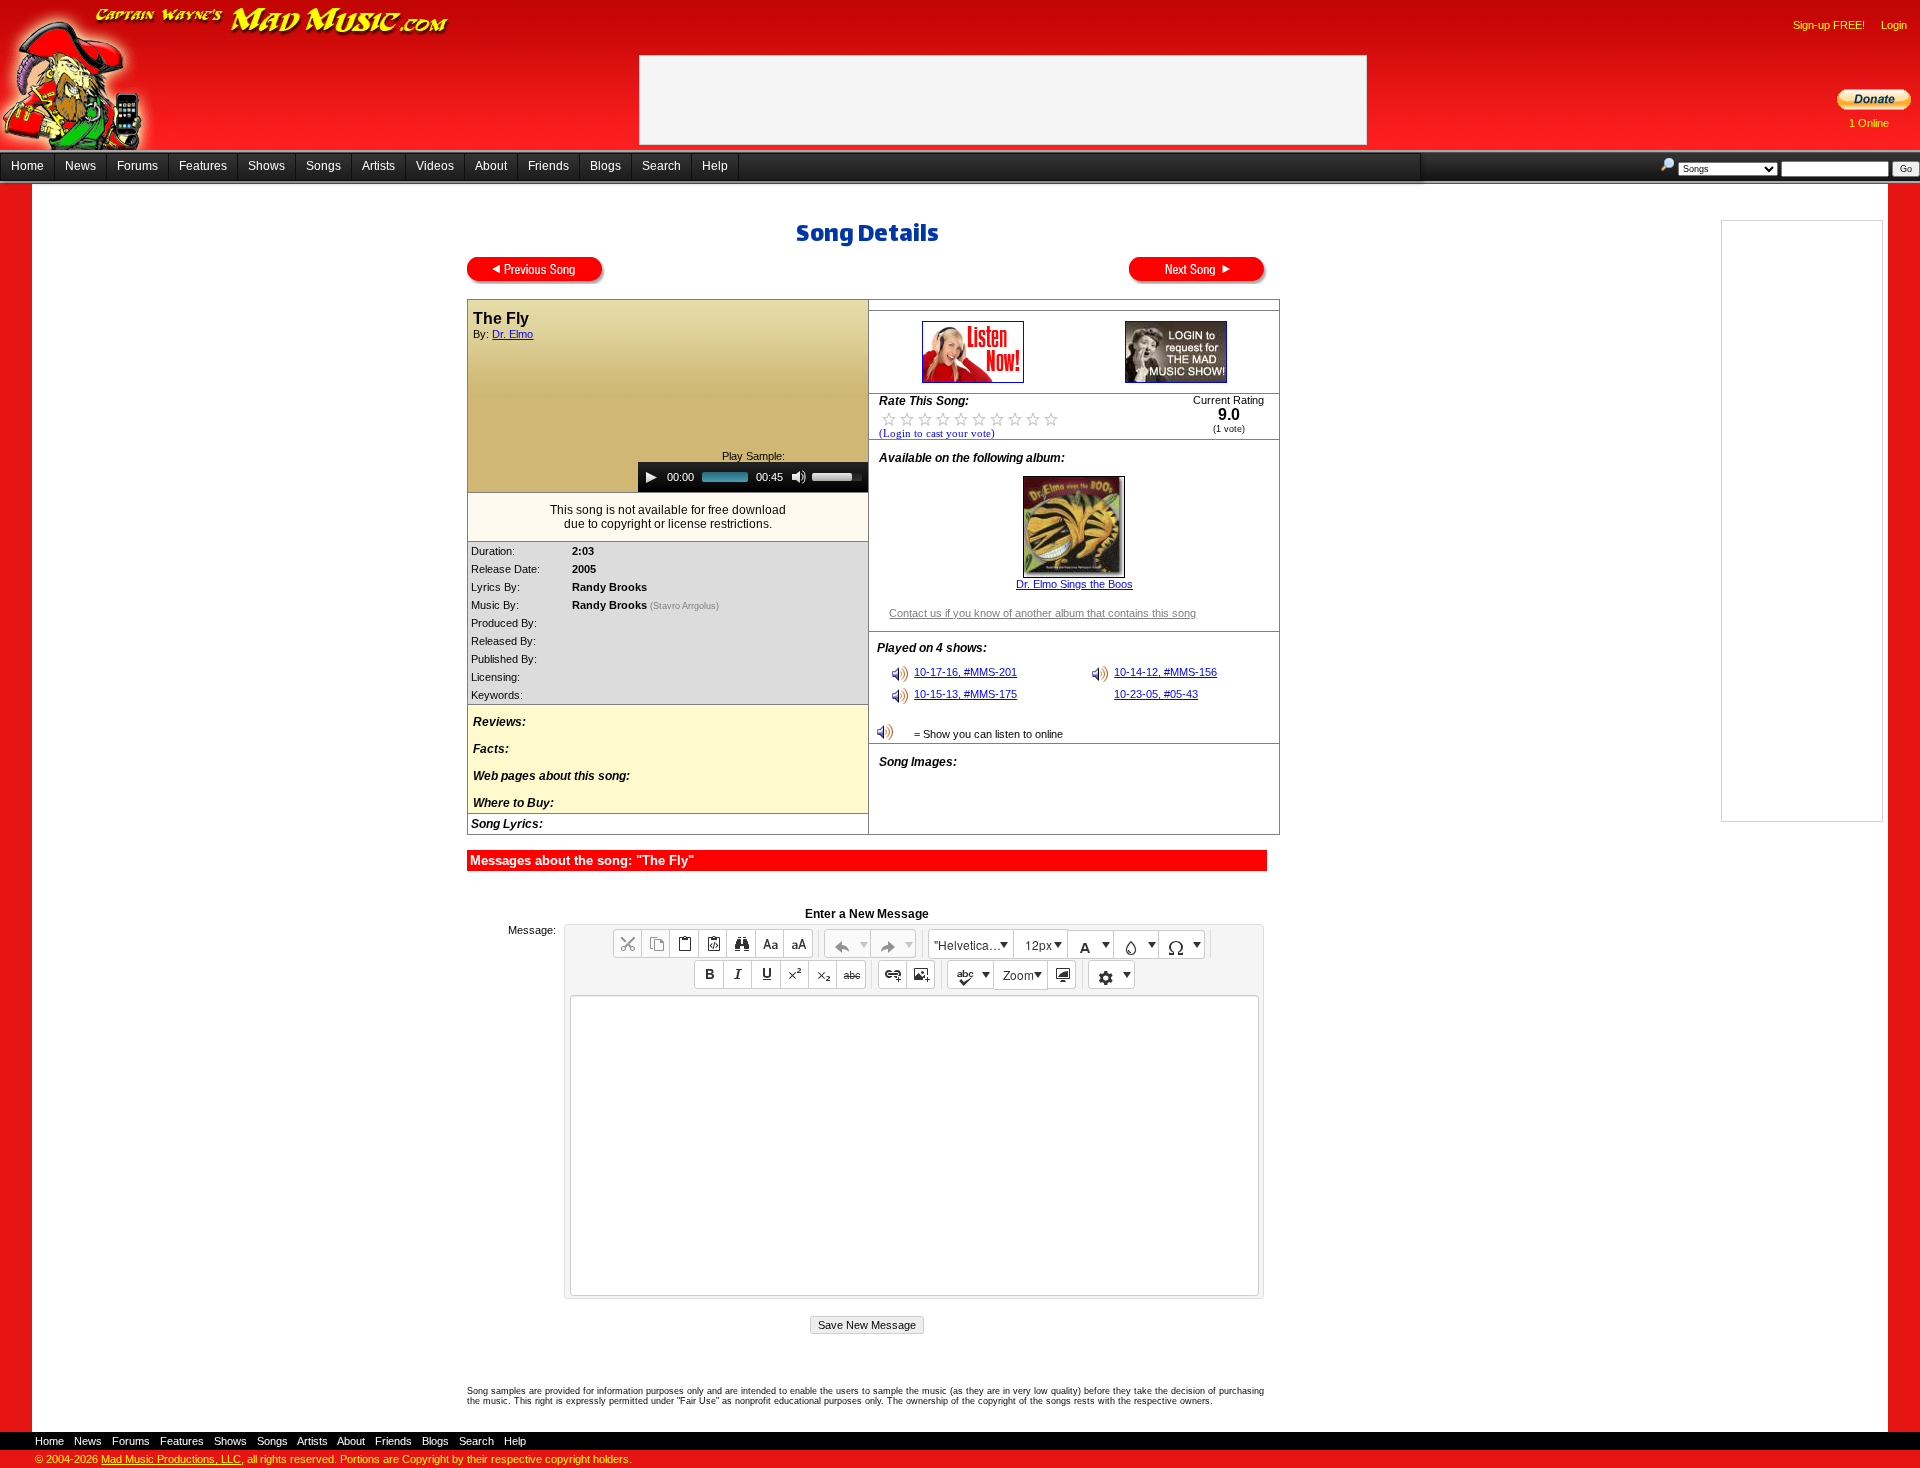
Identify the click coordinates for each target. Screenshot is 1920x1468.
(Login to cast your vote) (937, 433)
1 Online (1869, 123)
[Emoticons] (1111, 974)
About (491, 166)
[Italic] (737, 974)
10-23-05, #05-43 (1156, 694)
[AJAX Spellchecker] (970, 974)
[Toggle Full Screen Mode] (1061, 974)
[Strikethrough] (850, 974)
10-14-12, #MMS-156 (1165, 672)
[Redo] (893, 943)
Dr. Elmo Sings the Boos (1074, 584)
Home (27, 166)
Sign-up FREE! (1829, 25)
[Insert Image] (920, 974)
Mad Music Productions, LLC (171, 1459)
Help (715, 166)
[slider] (840, 475)
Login (1894, 25)
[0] (889, 418)
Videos (435, 166)
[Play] (651, 477)
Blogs (605, 166)
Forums (137, 166)
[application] (753, 477)
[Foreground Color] (1090, 944)
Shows (266, 166)
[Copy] (655, 943)
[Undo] (847, 943)
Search (661, 166)
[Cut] (627, 943)
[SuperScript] (794, 974)
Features (203, 166)
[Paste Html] (712, 943)
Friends (548, 166)
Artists (378, 166)
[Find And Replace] (740, 943)
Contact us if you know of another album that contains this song (1042, 613)
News (80, 166)
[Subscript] (822, 974)
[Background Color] (1136, 944)
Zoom (1018, 974)
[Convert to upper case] (797, 943)
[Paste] (683, 943)
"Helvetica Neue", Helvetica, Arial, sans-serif (973, 944)
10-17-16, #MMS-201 (965, 672)
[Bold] (708, 974)
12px (1038, 944)
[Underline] (765, 974)
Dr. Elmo (512, 334)
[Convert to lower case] (769, 943)
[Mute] (799, 477)
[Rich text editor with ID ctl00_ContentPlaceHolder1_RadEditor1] (914, 1145)
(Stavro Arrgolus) (686, 606)
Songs (323, 166)
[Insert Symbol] (1181, 944)
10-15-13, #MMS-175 (965, 694)
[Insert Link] (892, 974)
